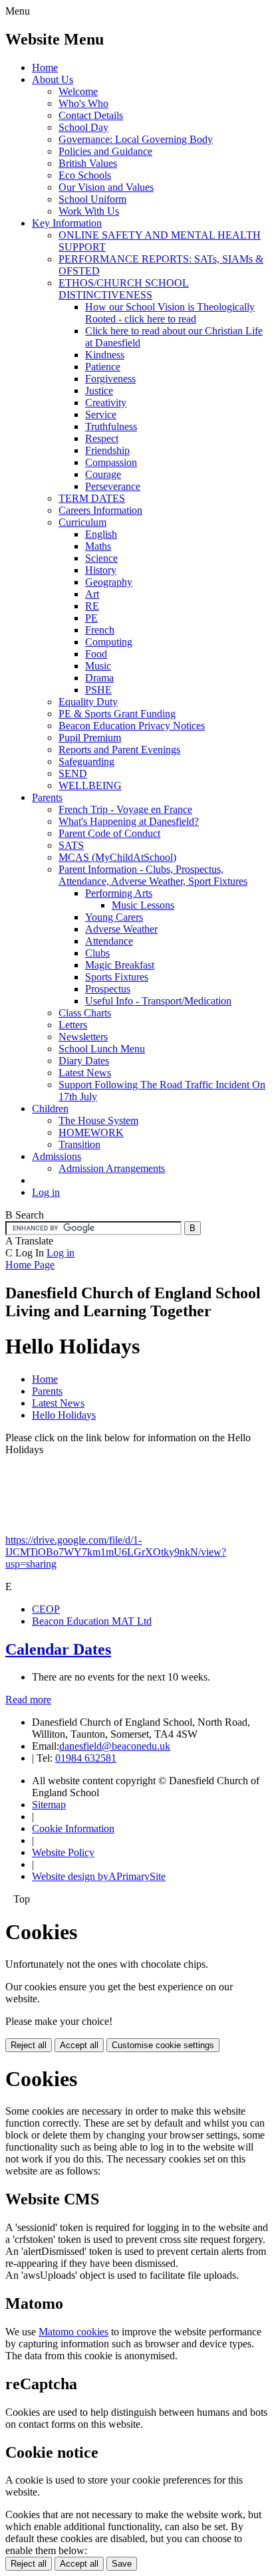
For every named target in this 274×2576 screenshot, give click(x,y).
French (100, 630)
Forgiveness (110, 379)
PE (91, 618)
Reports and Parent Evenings (119, 750)
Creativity (106, 403)
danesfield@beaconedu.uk (115, 1746)
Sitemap (49, 1805)
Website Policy (63, 1852)
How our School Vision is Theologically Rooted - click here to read (170, 313)
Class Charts (85, 1013)
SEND (73, 773)
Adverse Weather (121, 929)
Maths (98, 546)
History (101, 570)
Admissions (57, 1156)
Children (50, 1109)
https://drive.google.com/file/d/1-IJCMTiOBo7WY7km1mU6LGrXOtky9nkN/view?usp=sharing (116, 1552)
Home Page (30, 1265)
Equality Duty (88, 702)
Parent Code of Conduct (109, 833)
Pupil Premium (90, 738)
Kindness (105, 355)
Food (96, 654)
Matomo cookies (73, 2332)
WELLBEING (90, 785)
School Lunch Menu (102, 1049)
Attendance (109, 941)
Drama (99, 678)
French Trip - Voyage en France (125, 809)
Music (98, 666)
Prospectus (108, 989)
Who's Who (83, 103)
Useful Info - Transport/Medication (158, 1001)
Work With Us (89, 211)
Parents (47, 797)
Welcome (78, 91)
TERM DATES (92, 498)
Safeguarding (86, 761)
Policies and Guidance (105, 151)
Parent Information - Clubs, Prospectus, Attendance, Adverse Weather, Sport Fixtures (153, 875)
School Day (83, 127)
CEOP (46, 1609)
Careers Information (100, 510)
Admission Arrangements (112, 1168)
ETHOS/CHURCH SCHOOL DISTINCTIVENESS (124, 289)
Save (122, 2564)
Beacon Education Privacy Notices (132, 726)
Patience (103, 367)
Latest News (85, 1073)
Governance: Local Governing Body (136, 139)
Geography (109, 582)
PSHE (98, 690)
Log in (46, 1192)
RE (92, 606)
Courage (103, 474)
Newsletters (83, 1037)
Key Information (67, 223)
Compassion (111, 462)
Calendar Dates (58, 1649)
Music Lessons (143, 905)
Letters (73, 1025)
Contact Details (91, 115)
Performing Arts (119, 893)
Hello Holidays (64, 1415)
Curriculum (82, 522)
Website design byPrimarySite (99, 1876)
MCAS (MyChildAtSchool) (117, 857)
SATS (71, 845)
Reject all (29, 2045)
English (101, 534)
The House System (98, 1120)
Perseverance (113, 486)
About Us (53, 79)
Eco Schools (85, 175)
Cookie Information (73, 1828)
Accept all (79, 2045)
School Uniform (92, 199)
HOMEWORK (91, 1132)
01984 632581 (86, 1758)
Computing (109, 642)
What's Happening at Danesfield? (129, 821)
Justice (99, 391)
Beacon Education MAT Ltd (92, 1621)
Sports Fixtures (117, 977)
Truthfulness (111, 426)
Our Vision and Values (106, 187)
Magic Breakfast (120, 965)
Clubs (97, 953)
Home (45, 67)
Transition (79, 1144)
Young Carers (114, 917)
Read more (28, 1699)
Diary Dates (84, 1061)
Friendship (107, 450)
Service (101, 414)
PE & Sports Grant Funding (117, 714)
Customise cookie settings (163, 2045)
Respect (102, 438)
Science (101, 558)
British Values (88, 163)
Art (92, 594)
